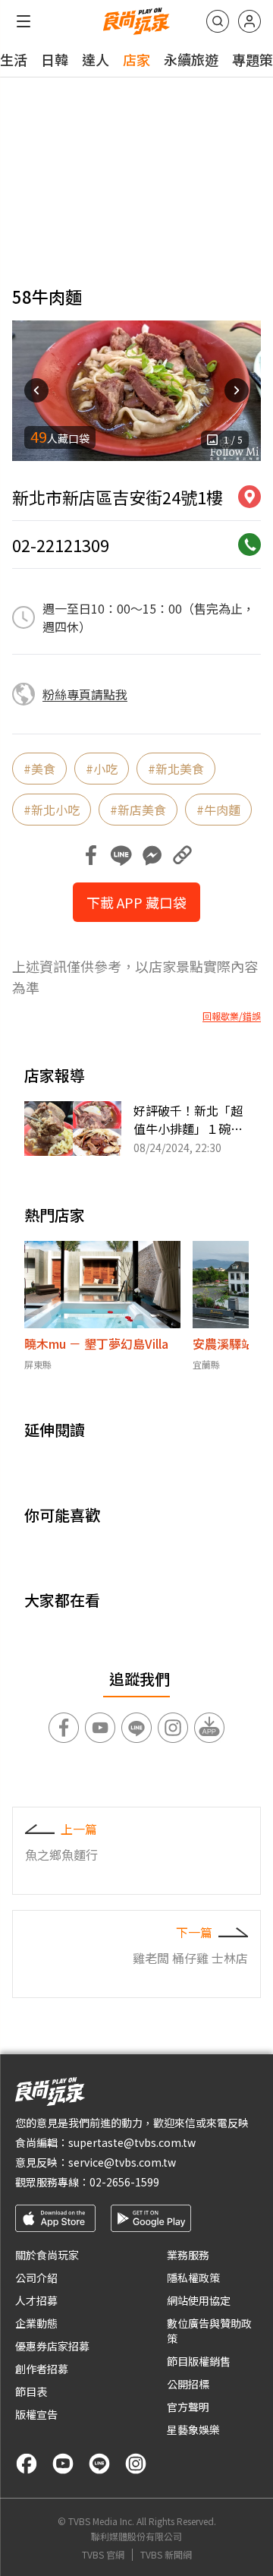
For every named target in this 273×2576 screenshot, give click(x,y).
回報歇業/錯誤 (232, 1016)
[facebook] (27, 2464)
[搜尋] (218, 21)
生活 (14, 59)
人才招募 (36, 2300)
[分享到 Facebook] (91, 855)
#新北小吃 (52, 810)
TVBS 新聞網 (166, 2555)
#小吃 (102, 769)
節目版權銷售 (199, 2361)
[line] (99, 2464)
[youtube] (63, 2464)
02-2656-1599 (124, 2182)
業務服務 (188, 2255)
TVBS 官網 (103, 2555)
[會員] (249, 21)
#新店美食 (138, 810)
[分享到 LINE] (121, 855)
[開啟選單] (24, 21)
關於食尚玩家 (47, 2255)
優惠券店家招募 (52, 2346)
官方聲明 (188, 2407)
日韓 (55, 59)
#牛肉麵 (218, 810)
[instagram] (136, 2464)
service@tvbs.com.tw (122, 2162)
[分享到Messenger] (152, 855)
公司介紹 (36, 2278)
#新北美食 (176, 769)
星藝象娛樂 (193, 2429)
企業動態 (36, 2323)
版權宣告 (36, 2414)
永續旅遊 (191, 59)
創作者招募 (42, 2369)
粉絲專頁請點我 (85, 694)
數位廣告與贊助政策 (209, 2331)
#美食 (39, 769)
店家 (136, 59)
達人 (96, 59)
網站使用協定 (199, 2300)
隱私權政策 (193, 2278)
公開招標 (188, 2384)
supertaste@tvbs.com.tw (132, 2142)
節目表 (31, 2391)
